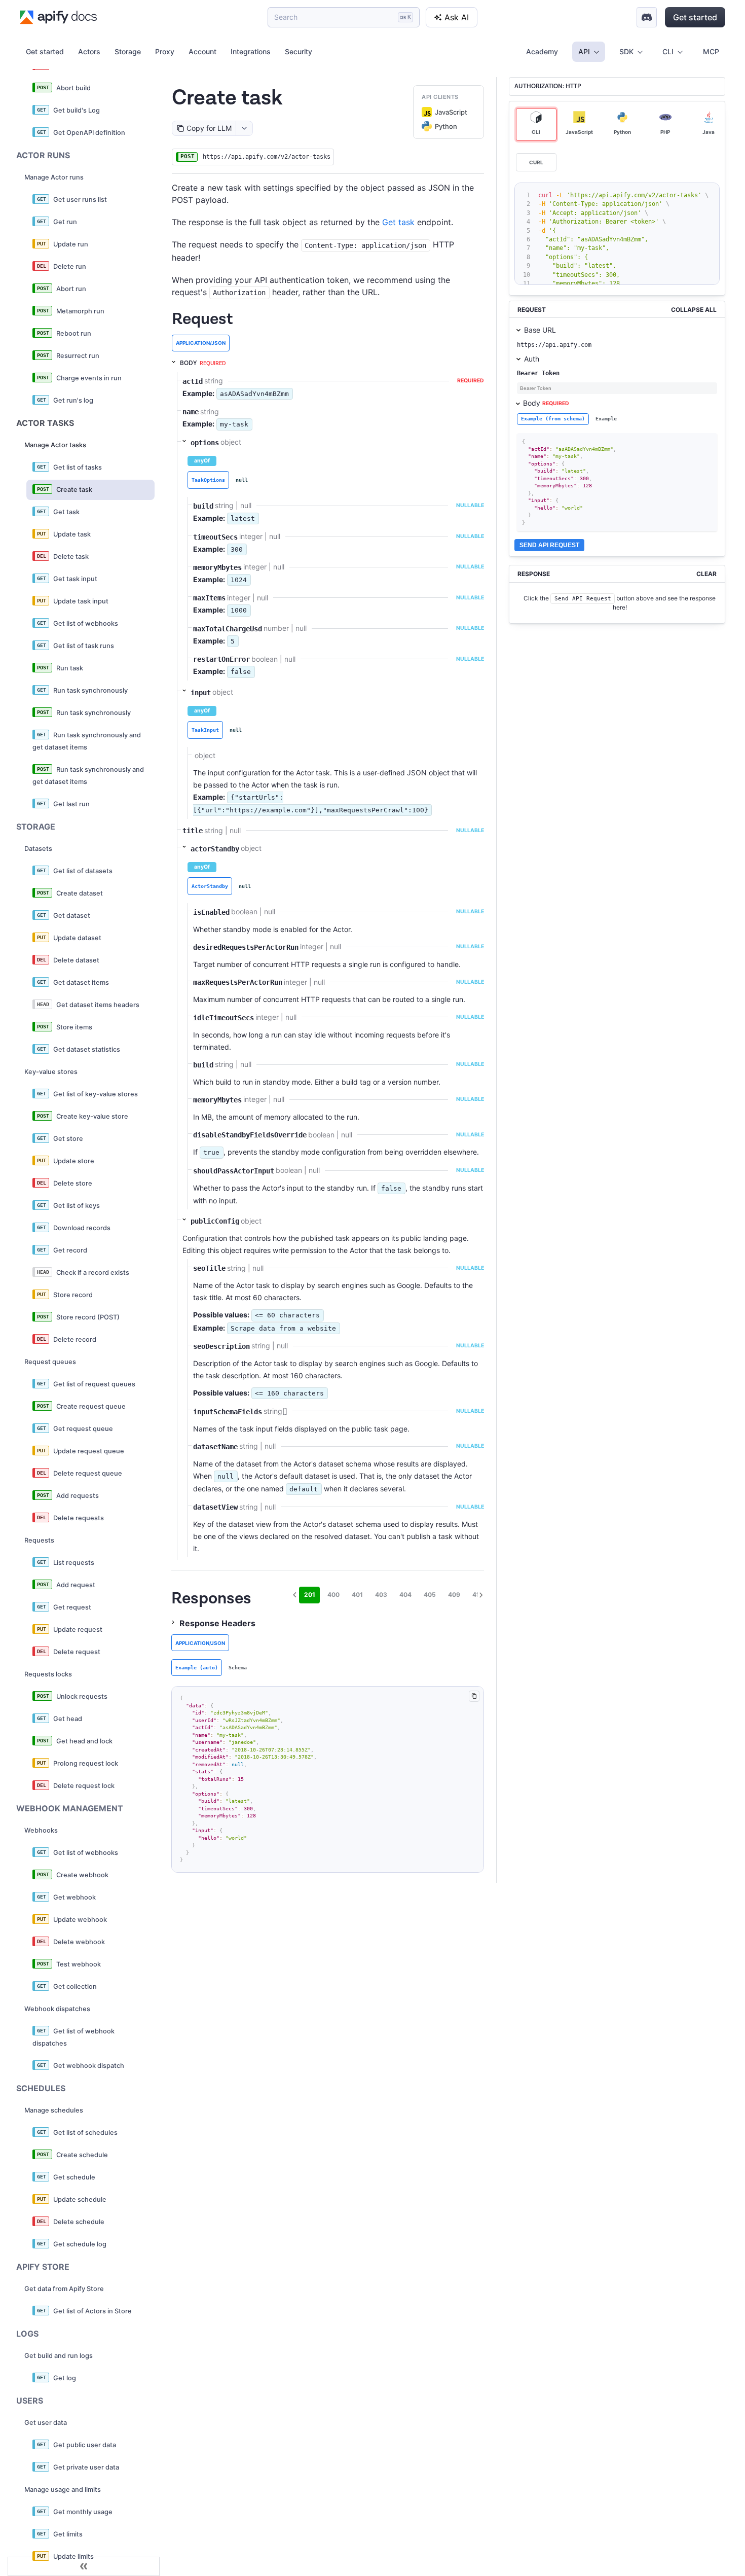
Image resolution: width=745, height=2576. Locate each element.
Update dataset (77, 938)
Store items (74, 1027)
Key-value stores (51, 1072)
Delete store (73, 1183)
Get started (695, 17)
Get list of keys (77, 1206)
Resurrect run (78, 356)
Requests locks (48, 1674)
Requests (39, 1540)
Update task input (81, 601)
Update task (72, 534)
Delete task (71, 557)
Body (546, 403)
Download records (82, 1228)
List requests (74, 1563)
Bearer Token (538, 373)
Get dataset (72, 916)
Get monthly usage (83, 2512)
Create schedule (82, 2155)
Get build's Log (77, 110)
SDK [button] (626, 51)
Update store (74, 1161)
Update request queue (89, 1451)
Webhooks (41, 1830)
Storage (128, 51)
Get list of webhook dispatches (73, 2037)
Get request (72, 1607)
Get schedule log (80, 2244)
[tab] (208, 480)
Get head (68, 1719)
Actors (89, 51)
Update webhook (80, 1920)
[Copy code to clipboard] (474, 1696)
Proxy (165, 51)
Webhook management (70, 1808)
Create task (74, 490)
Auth (532, 359)
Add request (76, 1585)
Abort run (71, 289)
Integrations (251, 51)
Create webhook (82, 1875)
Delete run (70, 266)
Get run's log (73, 400)
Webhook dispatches (57, 2009)
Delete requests (79, 1518)
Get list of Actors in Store (92, 2311)
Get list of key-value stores (96, 1094)
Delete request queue (88, 1473)
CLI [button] (668, 51)
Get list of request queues (94, 1384)
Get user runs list (80, 200)
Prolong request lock (86, 1763)
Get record (70, 1250)
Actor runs (43, 155)
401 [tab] (357, 1595)
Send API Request (549, 545)
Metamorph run (80, 311)
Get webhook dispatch (89, 2066)
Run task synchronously (90, 690)
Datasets (38, 849)
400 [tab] (333, 1595)
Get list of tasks (78, 467)
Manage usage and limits (63, 2490)
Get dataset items (81, 982)
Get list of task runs (84, 646)
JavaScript (451, 112)
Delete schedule (79, 2222)
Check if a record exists (93, 1273)
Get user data (46, 2423)
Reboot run (74, 333)
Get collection (75, 1987)
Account (202, 51)
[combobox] (244, 128)
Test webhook (79, 1964)
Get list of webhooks (86, 623)
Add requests (78, 1496)
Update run (71, 244)
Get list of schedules (85, 2133)
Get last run (71, 804)
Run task (70, 668)
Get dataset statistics (87, 1049)
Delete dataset (76, 960)
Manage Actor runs (54, 177)
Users (30, 2401)
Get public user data (85, 2445)
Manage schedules (54, 2110)
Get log (65, 2378)
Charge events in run (89, 378)
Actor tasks (45, 423)
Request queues (50, 1362)
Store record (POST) (88, 1317)
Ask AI (457, 17)
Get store (68, 1139)
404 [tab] (405, 1595)
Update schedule (80, 2199)
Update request (78, 1630)
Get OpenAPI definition (89, 133)
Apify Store (43, 2267)
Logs (27, 2334)
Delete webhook (79, 1942)
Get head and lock (84, 1741)
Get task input (75, 579)
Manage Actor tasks (55, 445)
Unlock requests (82, 1696)
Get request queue (83, 1429)
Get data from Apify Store (64, 2289)
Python (446, 126)
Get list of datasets (83, 871)
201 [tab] (310, 1595)
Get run (65, 222)
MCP (711, 51)
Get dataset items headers (98, 1005)
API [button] (584, 51)
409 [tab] (454, 1595)
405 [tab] (430, 1595)
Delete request (77, 1652)
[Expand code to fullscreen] (710, 192)
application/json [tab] (201, 343)
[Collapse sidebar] (84, 2566)
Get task (66, 512)
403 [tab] (381, 1595)
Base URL (540, 330)
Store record (73, 1295)
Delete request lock (84, 1786)
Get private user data (86, 2467)
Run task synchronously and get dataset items (87, 741)
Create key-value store (92, 1116)
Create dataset (80, 893)
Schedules (41, 2088)
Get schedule (74, 2177)
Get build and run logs (59, 2356)
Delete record (75, 1339)
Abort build (73, 88)
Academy (542, 51)
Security (299, 51)
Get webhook (74, 1897)
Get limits (68, 2534)
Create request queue (91, 1406)
